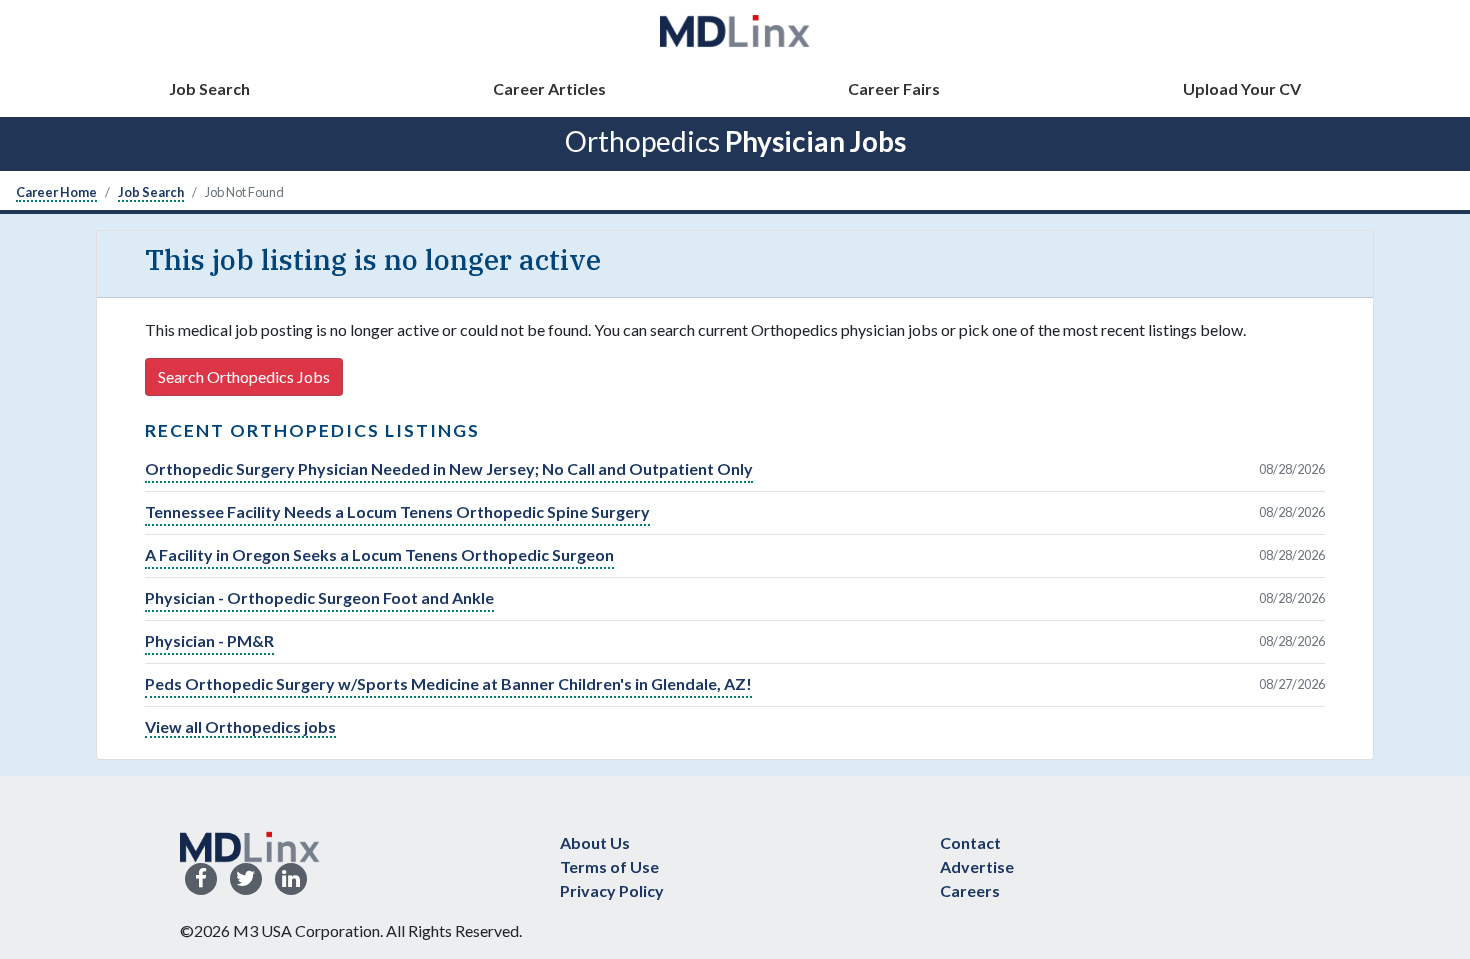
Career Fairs (894, 88)
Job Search (209, 88)
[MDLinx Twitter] (246, 879)
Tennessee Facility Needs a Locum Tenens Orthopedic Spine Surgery (397, 511)
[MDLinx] (735, 30)
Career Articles (549, 88)
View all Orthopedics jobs (240, 726)
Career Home (56, 192)
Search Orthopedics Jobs (244, 376)
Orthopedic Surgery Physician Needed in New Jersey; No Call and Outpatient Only (449, 468)
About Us (595, 842)
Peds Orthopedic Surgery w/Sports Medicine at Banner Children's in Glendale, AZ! (448, 683)
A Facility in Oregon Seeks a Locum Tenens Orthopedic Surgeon (379, 554)
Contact (970, 842)
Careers (970, 890)
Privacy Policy (612, 890)
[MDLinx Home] (250, 844)
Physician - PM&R (209, 640)
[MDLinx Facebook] (201, 879)
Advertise (977, 866)
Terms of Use (609, 866)
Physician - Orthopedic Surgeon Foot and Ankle (319, 597)
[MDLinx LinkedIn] (291, 879)
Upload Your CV (1242, 88)
